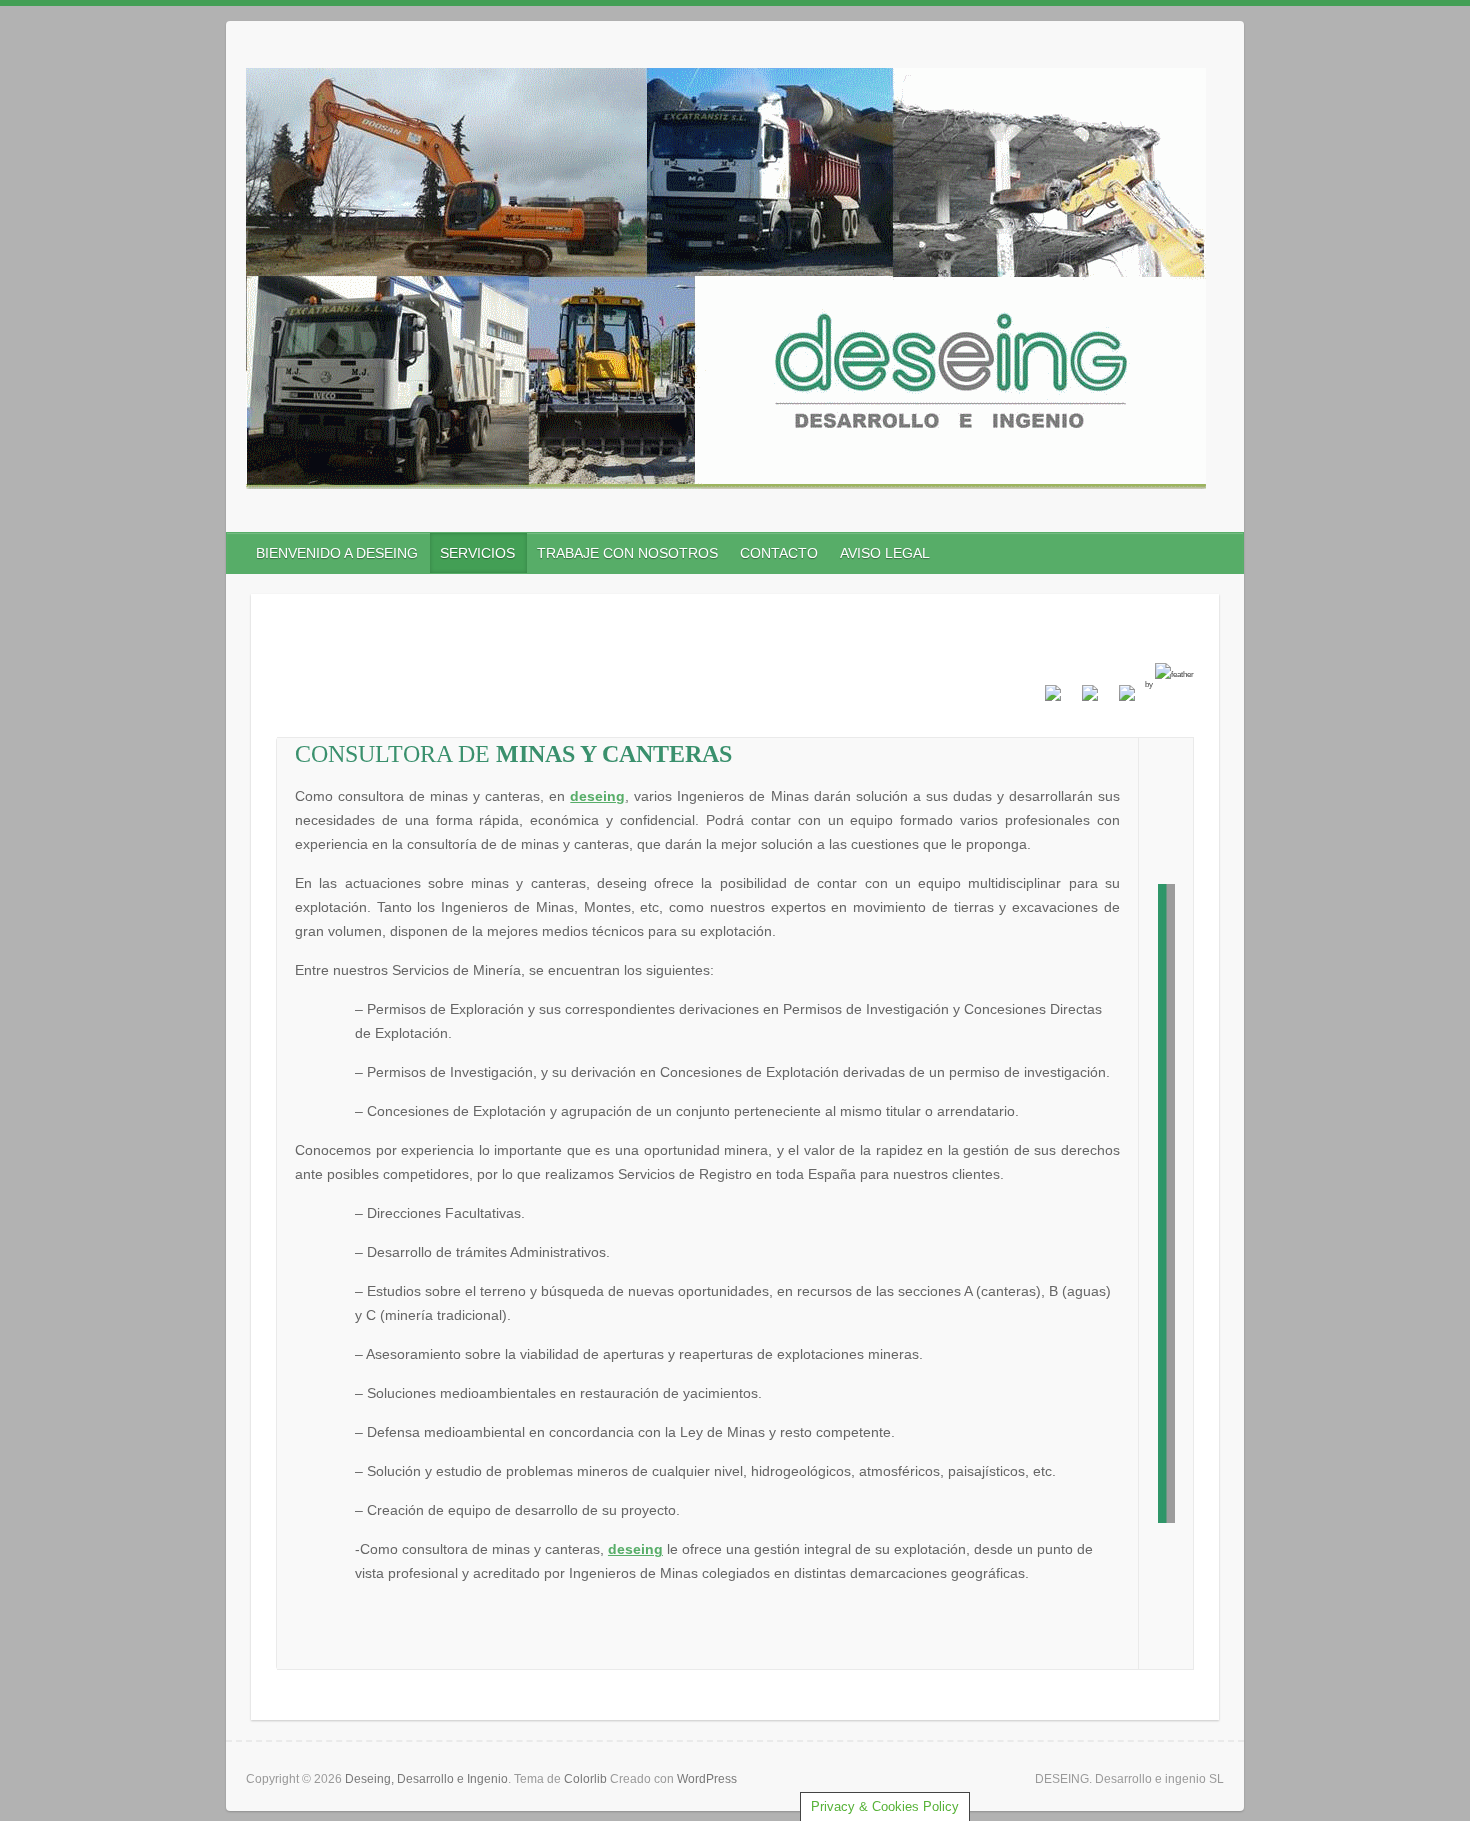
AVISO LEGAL (885, 553)
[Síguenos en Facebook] (1045, 701)
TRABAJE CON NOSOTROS (627, 553)
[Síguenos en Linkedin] (1119, 701)
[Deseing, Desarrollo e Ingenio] (726, 282)
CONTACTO (779, 553)
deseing (597, 796)
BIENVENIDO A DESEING (337, 553)
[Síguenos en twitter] (1082, 701)
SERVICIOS (477, 553)
